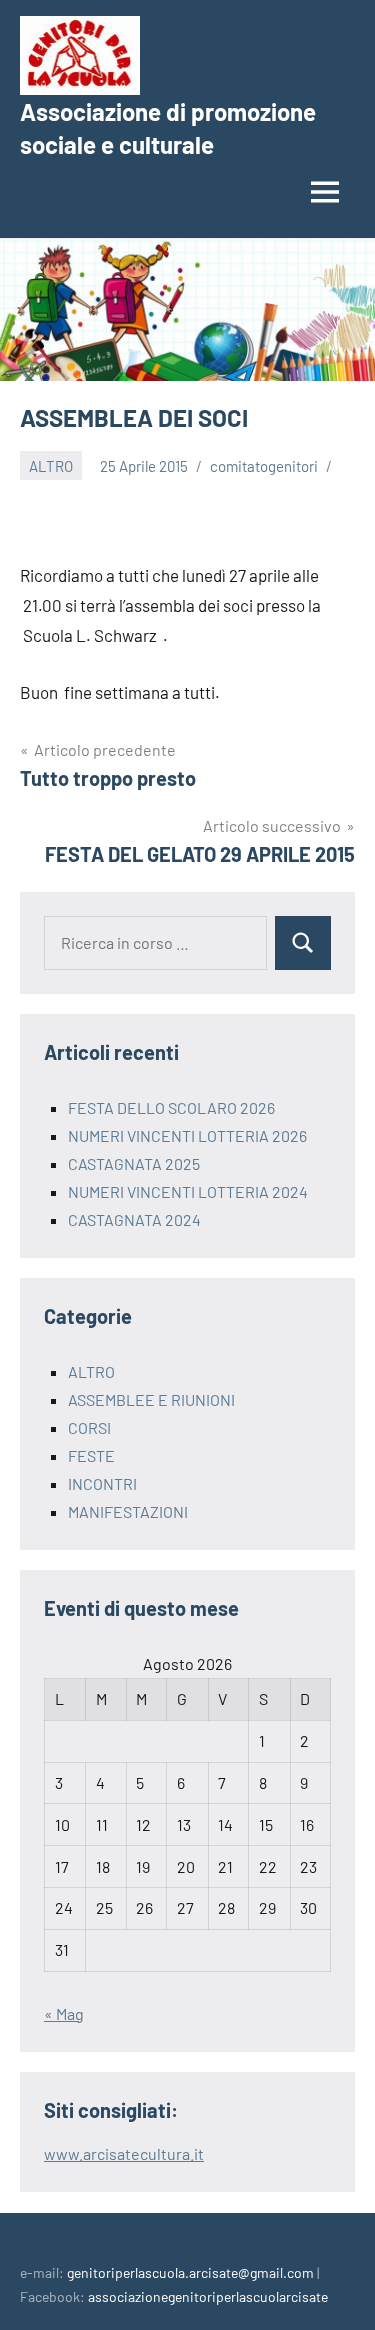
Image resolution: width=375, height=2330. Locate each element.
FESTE (91, 1455)
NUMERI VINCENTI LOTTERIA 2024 (188, 1191)
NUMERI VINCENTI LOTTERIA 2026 (187, 1135)
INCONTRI (102, 1483)
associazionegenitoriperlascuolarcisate (208, 2296)
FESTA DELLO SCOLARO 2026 (171, 1107)
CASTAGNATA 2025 (134, 1163)
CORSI (89, 1427)
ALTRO (51, 466)
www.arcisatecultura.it (124, 2153)
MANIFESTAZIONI (128, 1511)
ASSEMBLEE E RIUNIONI (151, 1399)
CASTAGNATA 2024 (134, 1219)
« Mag (64, 2013)
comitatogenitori (264, 466)
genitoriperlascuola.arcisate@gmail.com (190, 2272)
